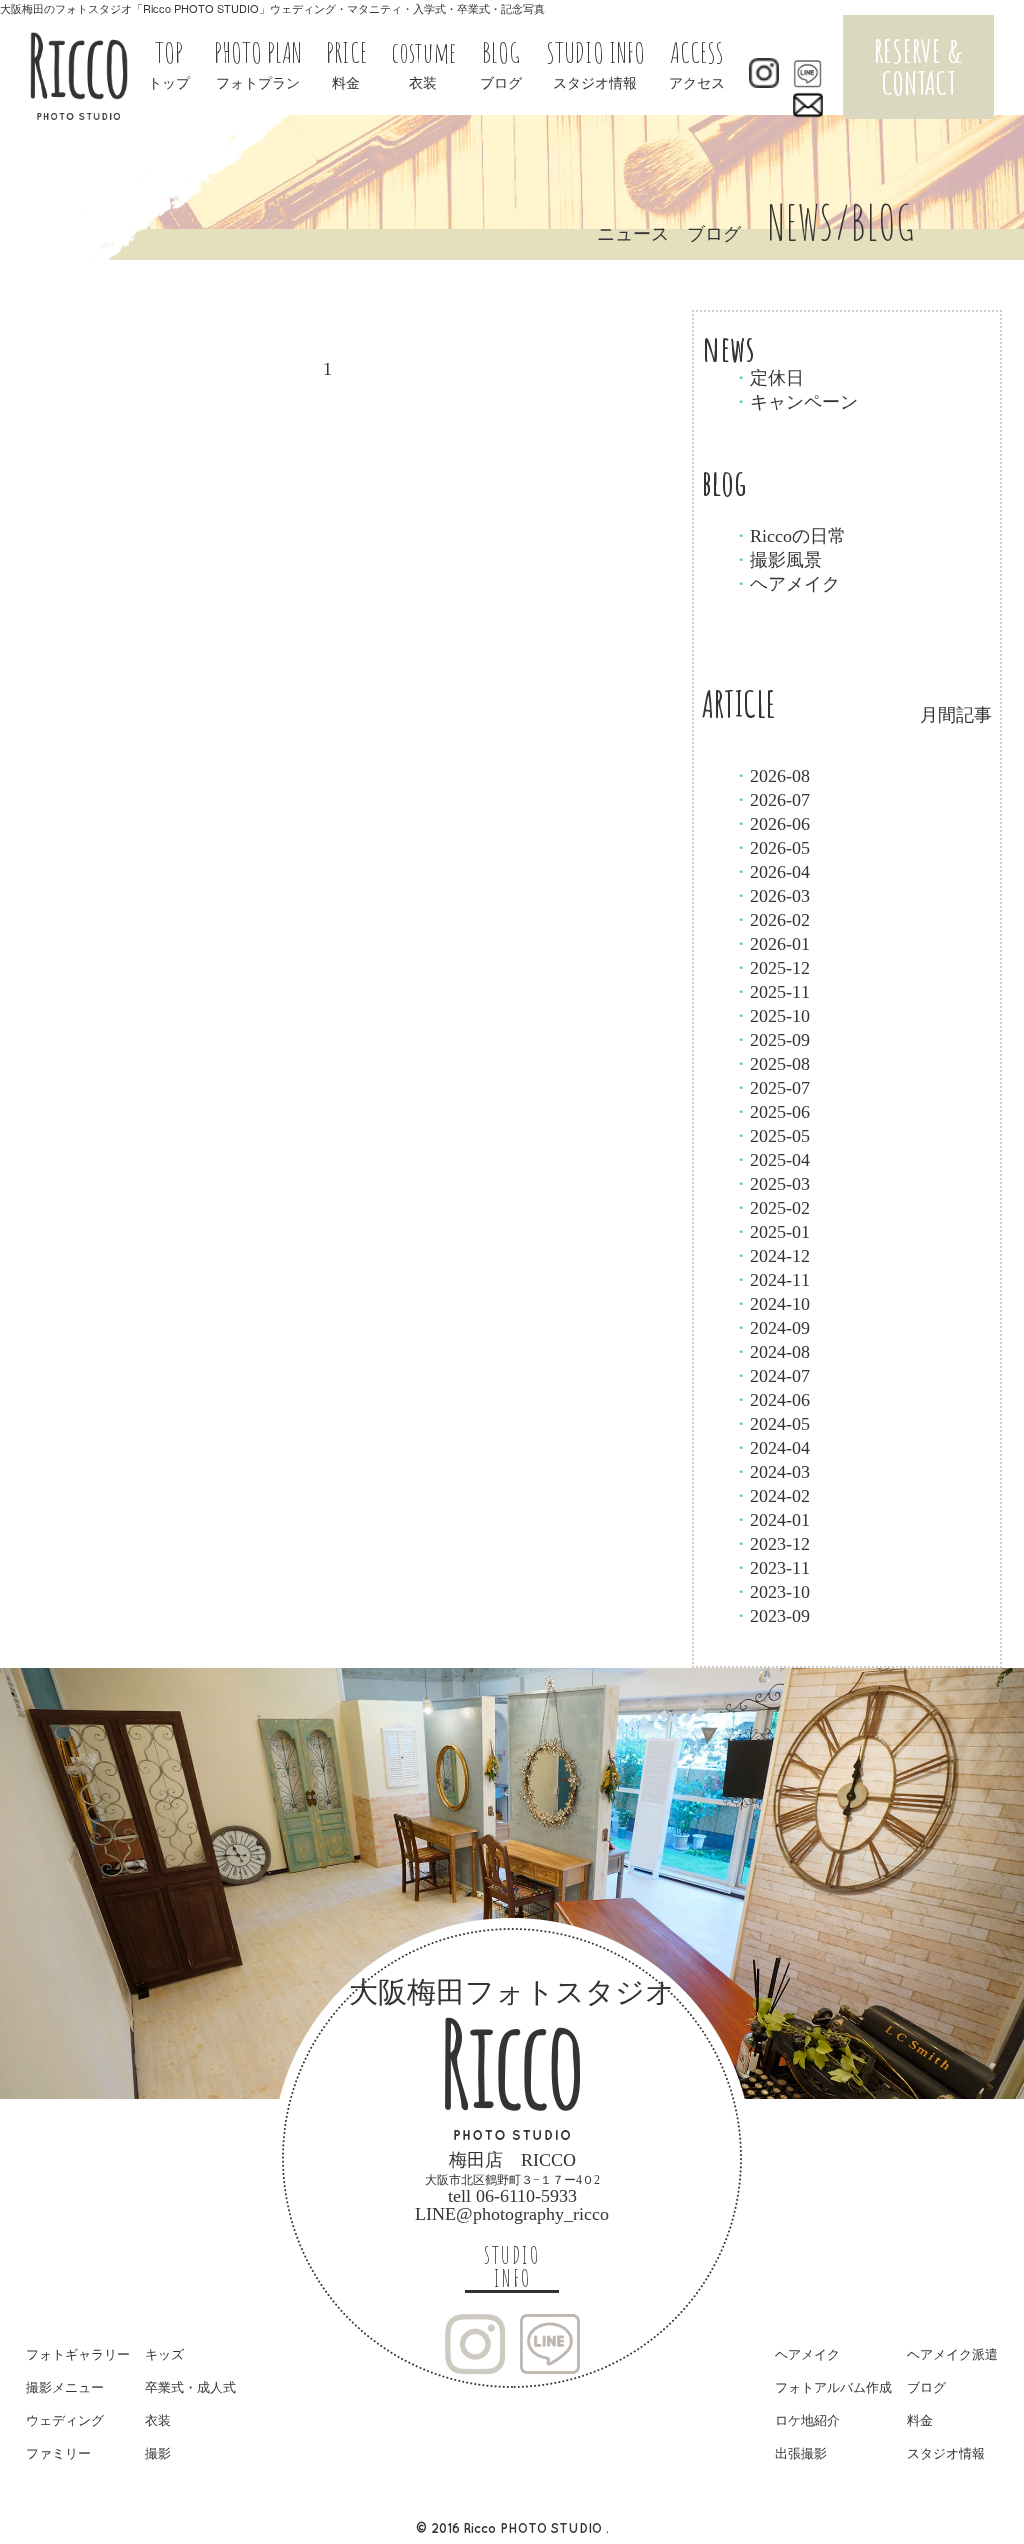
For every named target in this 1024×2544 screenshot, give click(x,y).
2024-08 (771, 1352)
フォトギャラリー (78, 2354)
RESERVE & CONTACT (918, 66)
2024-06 (771, 1400)
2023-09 (771, 1616)
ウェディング (65, 2420)
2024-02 (771, 1496)
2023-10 (771, 1592)
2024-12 (771, 1256)
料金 (920, 2420)
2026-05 (771, 848)
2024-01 (771, 1520)
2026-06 (771, 824)
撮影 (158, 2453)
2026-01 (771, 944)
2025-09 (771, 1040)
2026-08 (771, 776)
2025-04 (771, 1160)
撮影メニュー (65, 2387)
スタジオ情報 (946, 2453)
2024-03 (771, 1472)
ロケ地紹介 (807, 2420)
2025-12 (771, 968)
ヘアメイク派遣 (952, 2354)
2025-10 (771, 1016)
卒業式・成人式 (190, 2387)
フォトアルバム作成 (833, 2387)
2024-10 (771, 1304)
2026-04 (771, 872)
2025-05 (771, 1136)
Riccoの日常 (789, 536)
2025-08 (771, 1064)
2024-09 (771, 1328)
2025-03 (771, 1184)
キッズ (164, 2354)
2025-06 (771, 1112)
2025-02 (771, 1208)
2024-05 (771, 1424)
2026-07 (771, 800)
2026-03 (771, 896)
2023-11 (771, 1568)
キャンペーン (795, 402)
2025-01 (771, 1232)
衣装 (158, 2420)
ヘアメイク (786, 584)
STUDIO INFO (512, 2267)
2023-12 (771, 1544)
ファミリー (58, 2453)
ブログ (926, 2387)
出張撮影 (801, 2453)
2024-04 (771, 1448)
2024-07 (771, 1376)
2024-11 (771, 1280)
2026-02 (771, 920)
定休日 (768, 378)
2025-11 (771, 992)
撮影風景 (777, 560)
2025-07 (771, 1088)
